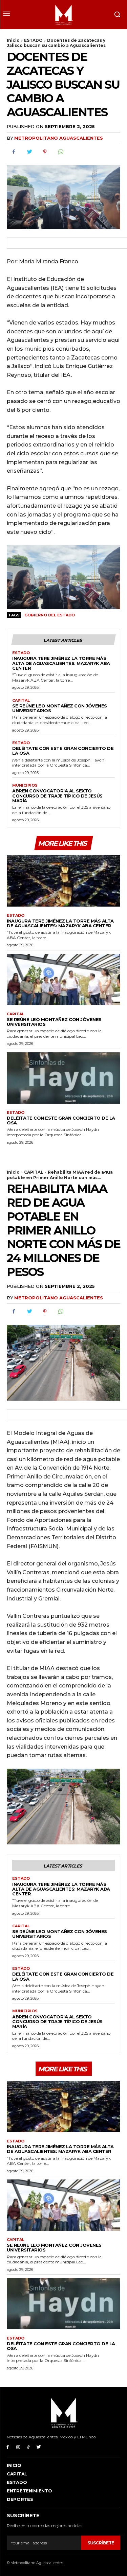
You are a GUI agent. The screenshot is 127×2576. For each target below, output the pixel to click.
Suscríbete (101, 2543)
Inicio (13, 40)
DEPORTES (20, 2499)
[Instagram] (18, 2447)
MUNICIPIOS (25, 785)
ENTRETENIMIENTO (29, 2491)
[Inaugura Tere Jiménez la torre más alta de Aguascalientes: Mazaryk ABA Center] (63, 881)
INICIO (14, 2465)
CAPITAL (21, 700)
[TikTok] (29, 2447)
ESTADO (33, 40)
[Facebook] (14, 152)
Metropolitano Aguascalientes (59, 138)
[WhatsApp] (60, 152)
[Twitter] (29, 152)
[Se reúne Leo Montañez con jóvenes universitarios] (63, 979)
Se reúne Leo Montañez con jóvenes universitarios (60, 708)
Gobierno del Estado (50, 615)
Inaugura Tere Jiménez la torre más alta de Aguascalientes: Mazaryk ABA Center (61, 663)
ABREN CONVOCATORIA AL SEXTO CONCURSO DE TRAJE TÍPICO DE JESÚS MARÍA (57, 796)
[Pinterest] (45, 152)
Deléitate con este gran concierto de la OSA (63, 751)
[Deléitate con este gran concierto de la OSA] (63, 1078)
